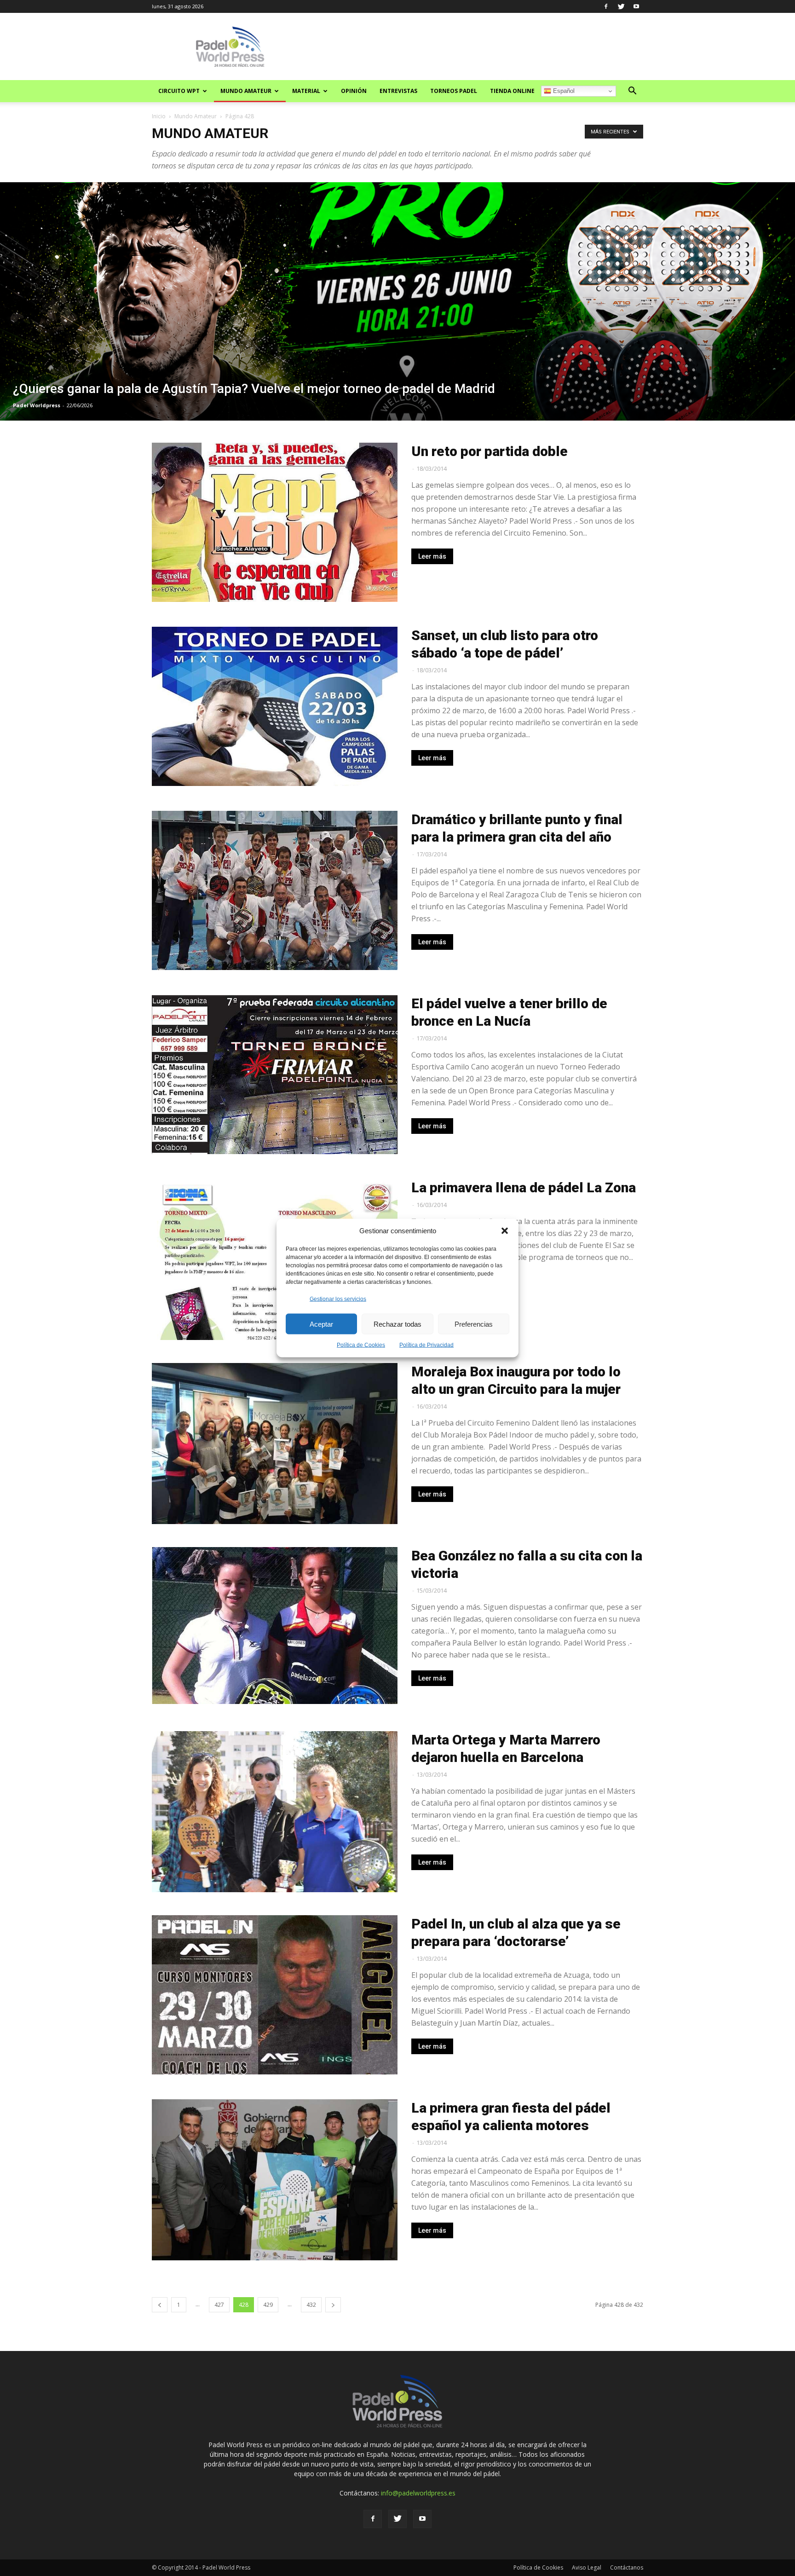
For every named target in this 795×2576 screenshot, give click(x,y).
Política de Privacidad (426, 1345)
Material (306, 91)
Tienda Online (512, 91)
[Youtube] (636, 6)
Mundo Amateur (246, 91)
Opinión (354, 91)
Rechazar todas (397, 1324)
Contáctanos (627, 2567)
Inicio (159, 116)
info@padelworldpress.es (418, 2493)
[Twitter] (621, 6)
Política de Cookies (361, 1345)
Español (563, 91)
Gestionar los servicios (338, 1299)
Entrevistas (398, 91)
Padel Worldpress (37, 405)
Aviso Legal (587, 2567)
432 (311, 2305)
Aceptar (321, 1324)
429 (268, 2305)
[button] (505, 1230)
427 (219, 2305)
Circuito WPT (179, 91)
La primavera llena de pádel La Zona (524, 1187)
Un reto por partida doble (490, 451)
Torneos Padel (454, 91)
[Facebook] (606, 6)
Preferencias (474, 1324)
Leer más (432, 556)
